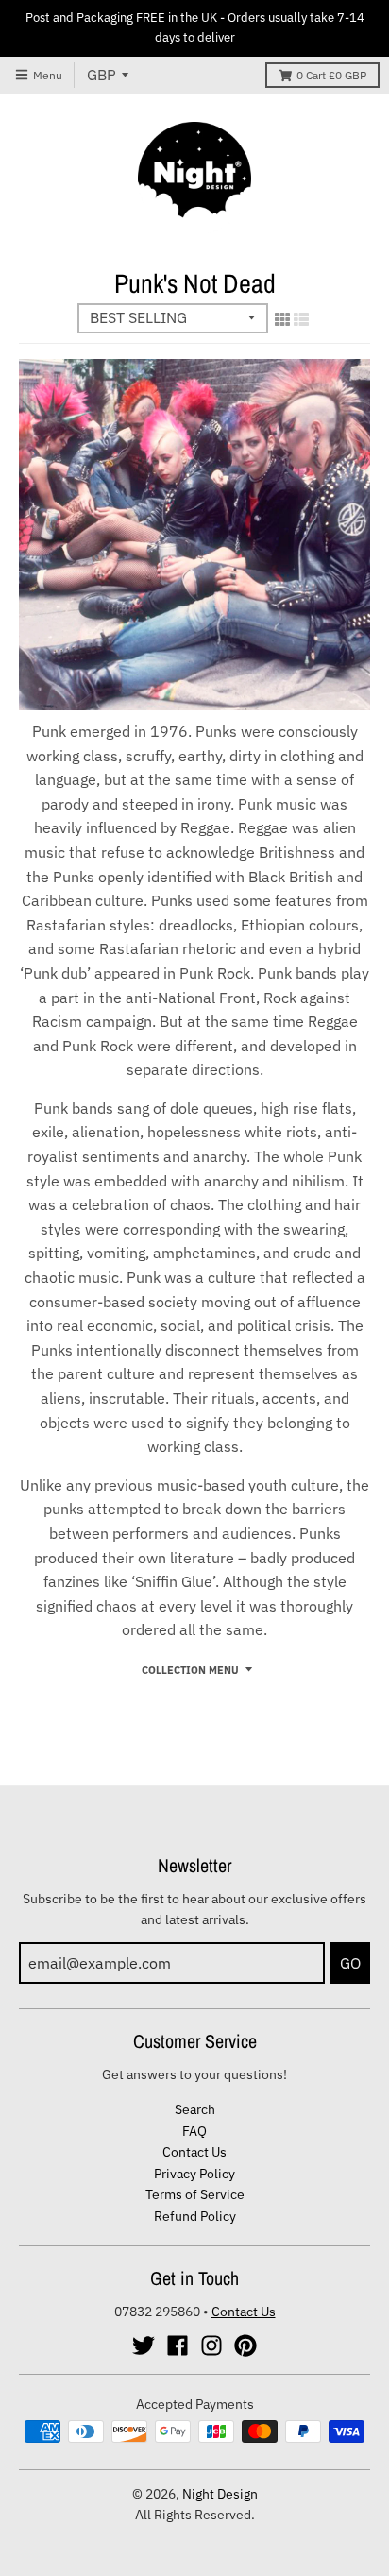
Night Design (220, 2494)
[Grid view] (282, 319)
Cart (331, 75)
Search (195, 2109)
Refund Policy (195, 2216)
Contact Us (194, 2152)
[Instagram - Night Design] (211, 2346)
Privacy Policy (194, 2174)
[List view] (301, 319)
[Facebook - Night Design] (178, 2346)
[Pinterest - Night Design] (245, 2346)
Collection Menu (190, 1670)
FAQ (194, 2131)
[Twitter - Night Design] (144, 2346)
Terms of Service (195, 2194)
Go (350, 1963)
